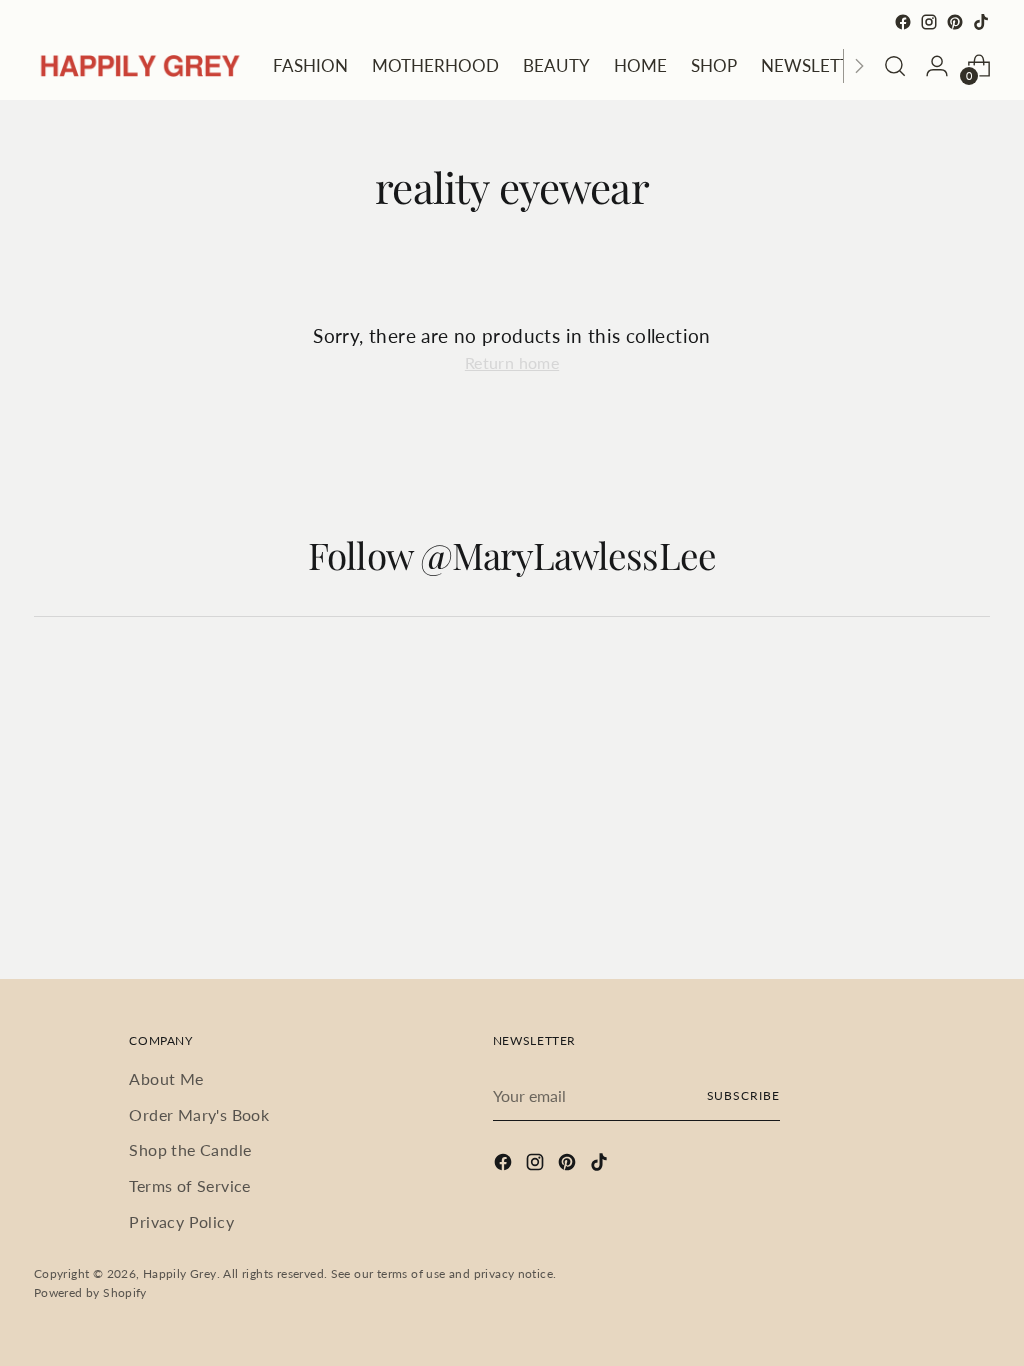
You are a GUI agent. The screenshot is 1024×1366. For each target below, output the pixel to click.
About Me (166, 1078)
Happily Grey (180, 1273)
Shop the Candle (190, 1149)
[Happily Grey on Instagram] (929, 22)
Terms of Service (189, 1185)
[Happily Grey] (139, 65)
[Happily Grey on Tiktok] (981, 22)
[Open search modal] (895, 66)
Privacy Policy (181, 1221)
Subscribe (743, 1095)
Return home (512, 362)
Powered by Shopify (90, 1292)
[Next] (859, 66)
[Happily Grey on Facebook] (903, 22)
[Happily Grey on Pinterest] (955, 22)
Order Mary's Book (199, 1114)
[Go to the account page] (937, 66)
